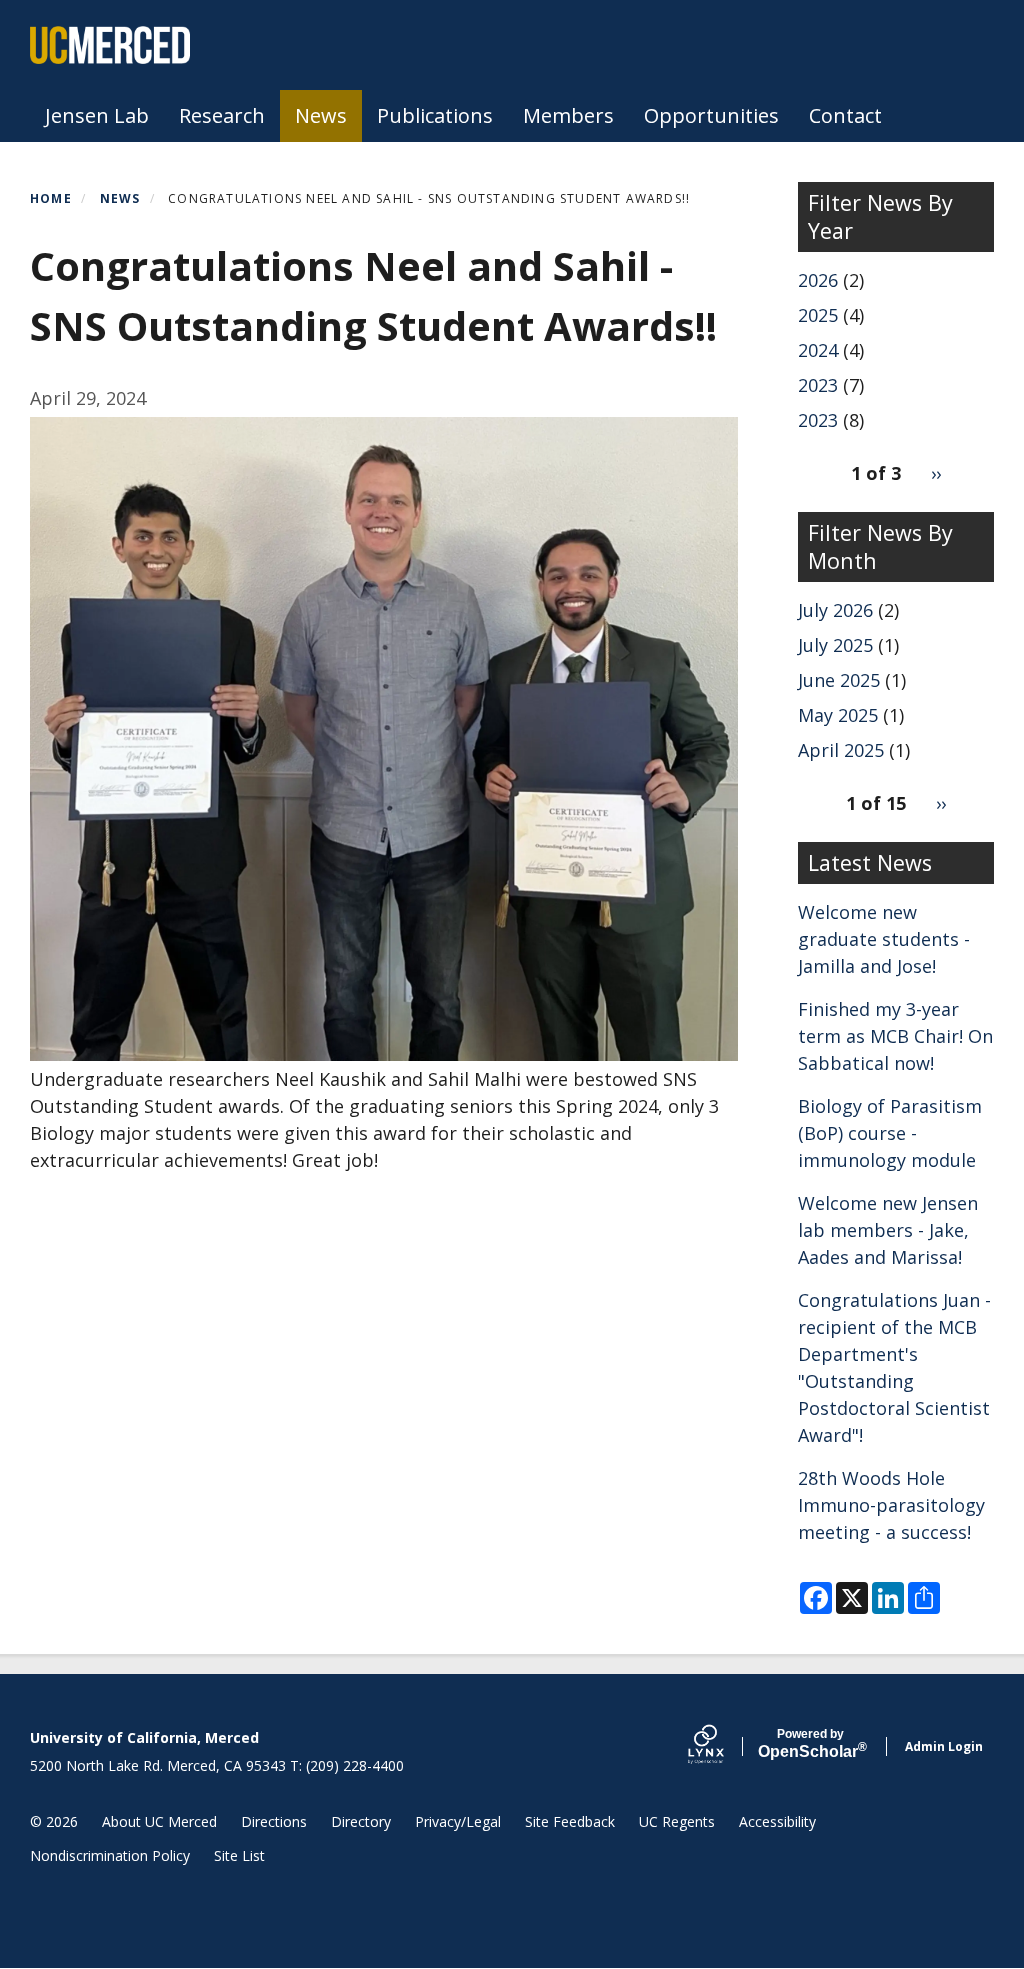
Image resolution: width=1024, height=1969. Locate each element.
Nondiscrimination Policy (110, 1855)
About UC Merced (159, 1821)
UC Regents (677, 1821)
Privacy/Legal (458, 1821)
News (321, 115)
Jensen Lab (97, 115)
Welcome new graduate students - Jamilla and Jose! (884, 939)
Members (568, 115)
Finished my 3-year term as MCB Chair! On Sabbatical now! (895, 1036)
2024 (818, 350)
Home (51, 198)
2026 (818, 280)
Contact (845, 115)
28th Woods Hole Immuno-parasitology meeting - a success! (891, 1505)
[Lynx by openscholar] (723, 1746)
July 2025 (835, 645)
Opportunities (711, 115)
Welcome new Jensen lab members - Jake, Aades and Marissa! (888, 1230)
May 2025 (838, 715)
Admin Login (944, 1746)
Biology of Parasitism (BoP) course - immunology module (890, 1133)
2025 (818, 315)
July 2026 (835, 610)
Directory (361, 1821)
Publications (435, 115)
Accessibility (777, 1821)
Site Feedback (570, 1821)
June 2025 (839, 680)
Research (222, 115)
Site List (239, 1855)
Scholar (810, 1744)
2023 (818, 385)
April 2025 (841, 750)
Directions (274, 1821)
